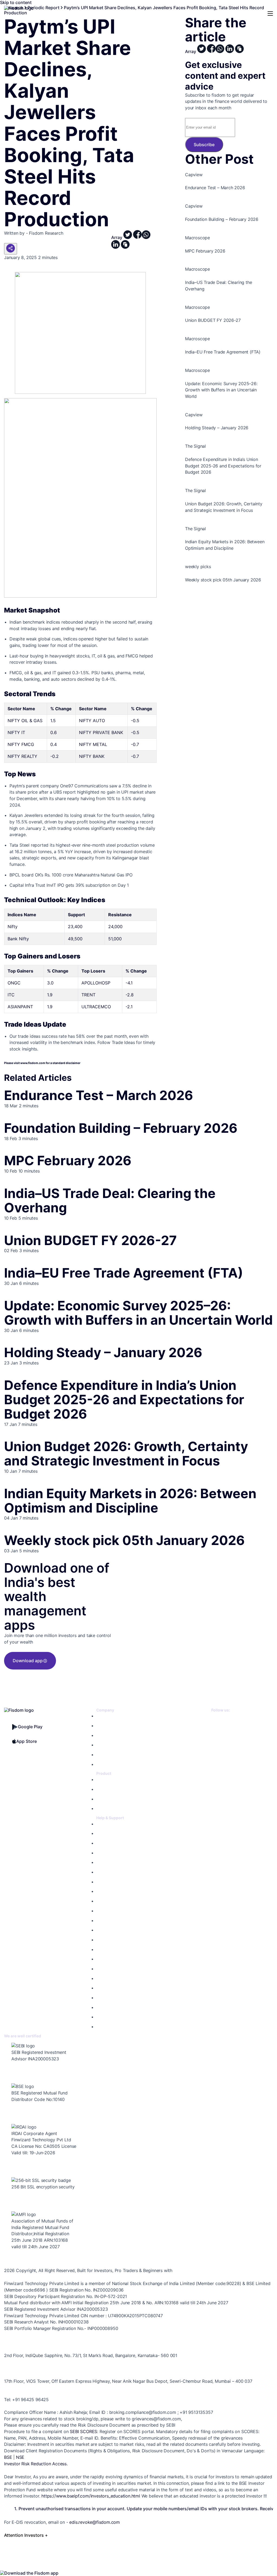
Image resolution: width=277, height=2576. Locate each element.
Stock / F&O (107, 1780)
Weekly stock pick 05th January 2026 (124, 1540)
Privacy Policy (108, 1872)
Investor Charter (110, 1901)
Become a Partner (112, 1735)
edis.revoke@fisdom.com (95, 2522)
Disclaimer (105, 1930)
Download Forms (111, 1921)
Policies (103, 1862)
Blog (100, 1755)
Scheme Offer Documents (119, 1950)
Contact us (106, 1833)
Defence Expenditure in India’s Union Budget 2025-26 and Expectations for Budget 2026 (124, 1400)
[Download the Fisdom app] (29, 2573)
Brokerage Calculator (114, 1843)
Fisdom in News (110, 1764)
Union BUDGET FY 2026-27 (90, 1240)
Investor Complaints (113, 1911)
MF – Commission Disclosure (121, 2027)
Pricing (102, 1726)
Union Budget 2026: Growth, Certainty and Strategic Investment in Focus (126, 1454)
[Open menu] (270, 14)
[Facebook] (216, 1729)
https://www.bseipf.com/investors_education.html (91, 2496)
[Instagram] (216, 1763)
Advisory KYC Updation (116, 1853)
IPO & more (106, 1799)
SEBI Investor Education (117, 2007)
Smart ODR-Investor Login (119, 1998)
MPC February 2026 (68, 1161)
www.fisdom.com (33, 1063)
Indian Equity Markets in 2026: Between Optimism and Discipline (130, 1501)
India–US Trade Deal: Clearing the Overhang (110, 1200)
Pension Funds (109, 1809)
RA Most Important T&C (117, 1891)
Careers (103, 1745)
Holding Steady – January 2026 (103, 1352)
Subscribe (204, 145)
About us (104, 1716)
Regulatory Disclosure (115, 1978)
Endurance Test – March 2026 (99, 1095)
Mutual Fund (107, 1789)
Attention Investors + (26, 2535)
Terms (102, 1882)
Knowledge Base (111, 1824)
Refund (103, 1940)
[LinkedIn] (216, 1740)
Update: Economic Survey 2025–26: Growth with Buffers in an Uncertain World (138, 1313)
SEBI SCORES (83, 2431)
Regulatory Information (116, 1988)
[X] (216, 1718)
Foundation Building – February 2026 (121, 1128)
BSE (8, 2457)
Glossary (104, 1969)
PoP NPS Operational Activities (123, 2017)
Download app (28, 1661)
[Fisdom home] (19, 8)
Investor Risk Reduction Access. (36, 2464)
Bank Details (107, 1959)
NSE (20, 2457)
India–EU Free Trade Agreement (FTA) (124, 1273)
